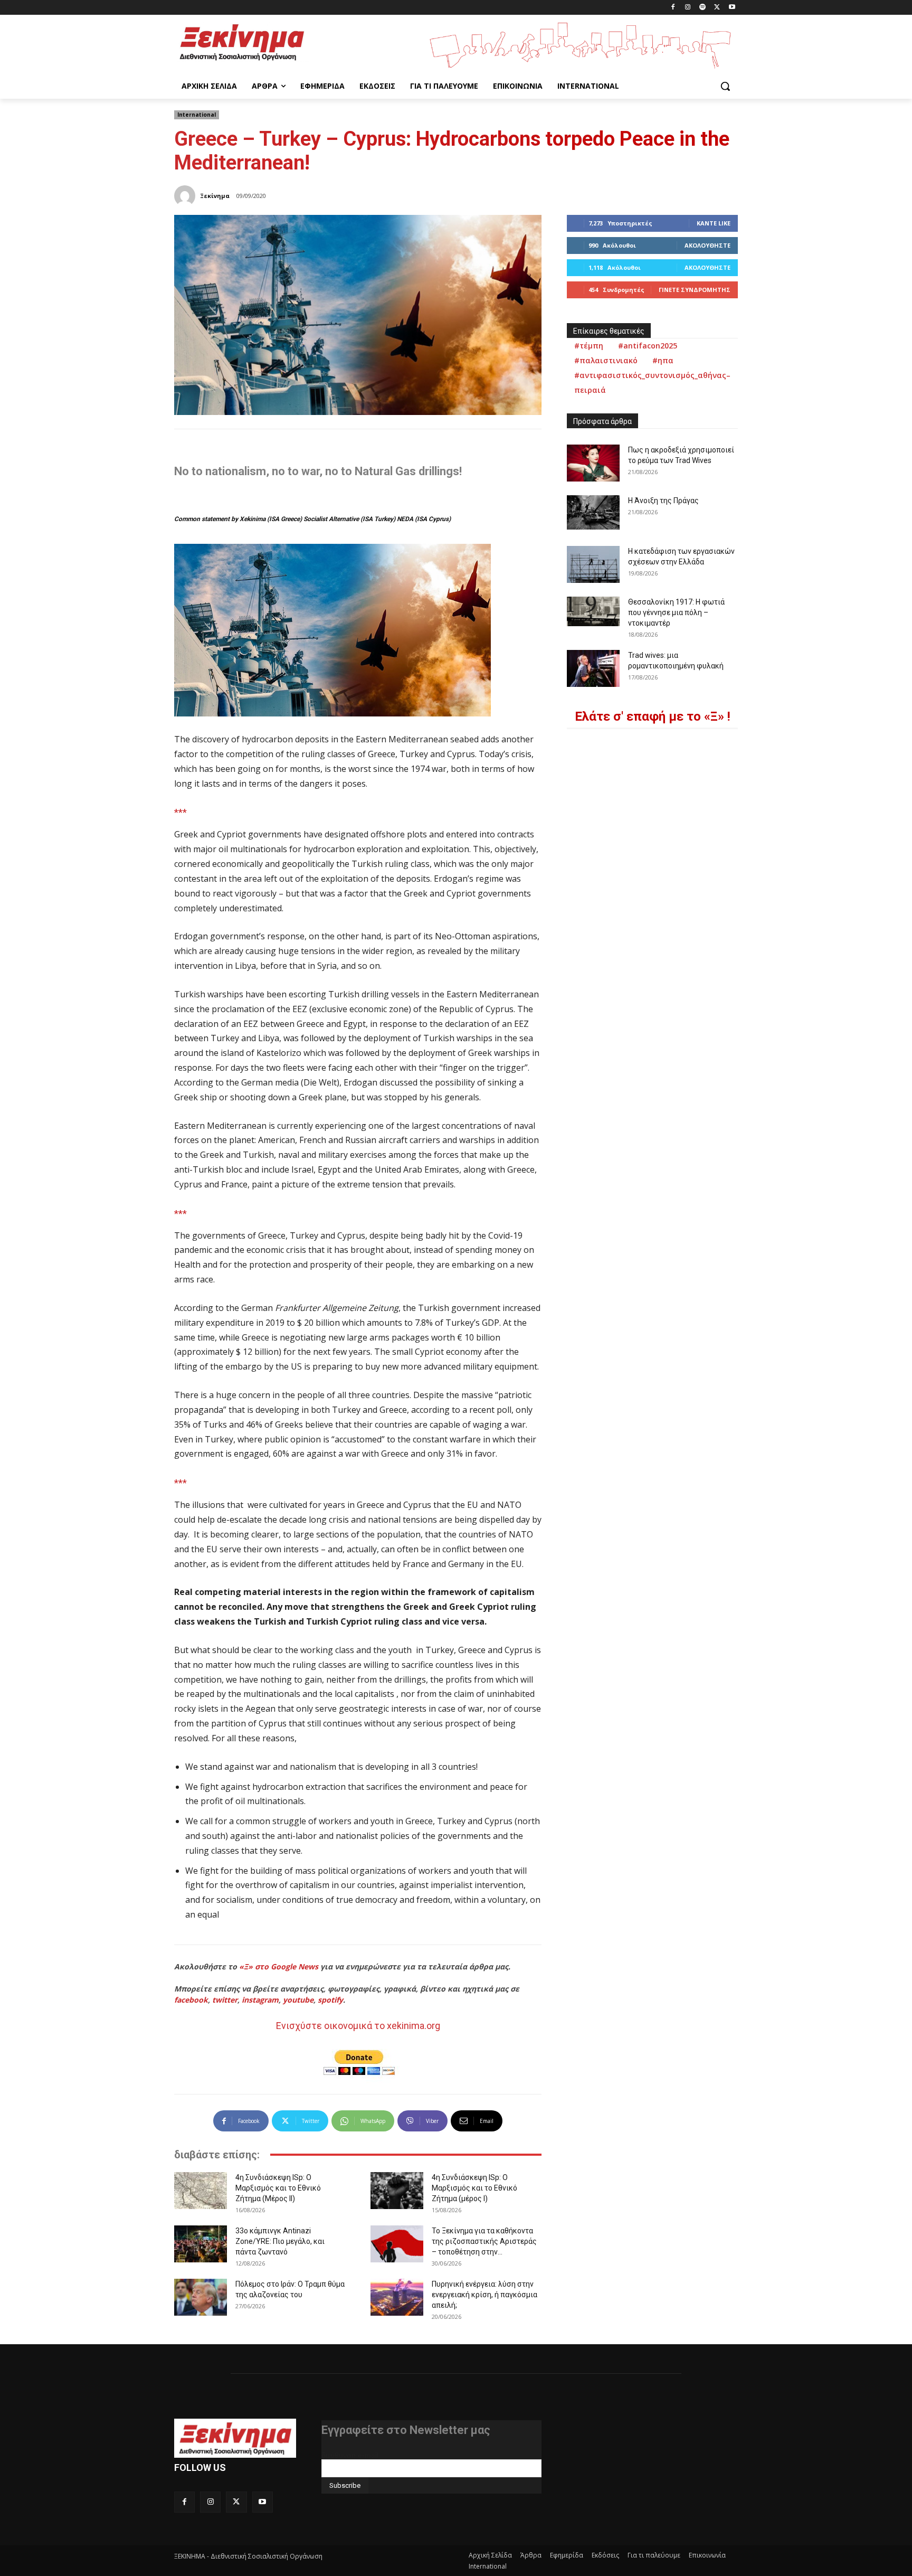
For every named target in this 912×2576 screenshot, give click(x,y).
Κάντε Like (714, 223)
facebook (191, 2000)
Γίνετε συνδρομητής (695, 290)
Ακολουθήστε (707, 245)
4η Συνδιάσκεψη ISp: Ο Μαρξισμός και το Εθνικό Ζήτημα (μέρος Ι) (474, 2188)
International (197, 115)
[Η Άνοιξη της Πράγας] (593, 512)
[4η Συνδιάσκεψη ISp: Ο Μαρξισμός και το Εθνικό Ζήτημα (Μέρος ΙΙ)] (201, 2191)
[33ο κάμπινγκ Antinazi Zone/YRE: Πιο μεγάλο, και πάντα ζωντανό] (201, 2244)
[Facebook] (673, 8)
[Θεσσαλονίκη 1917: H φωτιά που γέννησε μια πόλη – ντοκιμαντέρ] (593, 611)
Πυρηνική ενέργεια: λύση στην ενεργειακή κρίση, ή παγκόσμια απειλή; (484, 2295)
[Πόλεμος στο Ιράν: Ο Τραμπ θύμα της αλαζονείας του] (201, 2297)
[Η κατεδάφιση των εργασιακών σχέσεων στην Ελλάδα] (593, 564)
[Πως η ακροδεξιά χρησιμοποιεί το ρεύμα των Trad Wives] (593, 463)
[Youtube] (732, 8)
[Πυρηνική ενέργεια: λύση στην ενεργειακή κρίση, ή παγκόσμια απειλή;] (397, 2297)
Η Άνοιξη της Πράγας (663, 501)
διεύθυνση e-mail (350, 2455)
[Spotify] (703, 8)
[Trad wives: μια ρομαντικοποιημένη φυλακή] (593, 668)
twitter (225, 2000)
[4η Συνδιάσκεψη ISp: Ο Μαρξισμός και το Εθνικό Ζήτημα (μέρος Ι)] (397, 2191)
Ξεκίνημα (215, 196)
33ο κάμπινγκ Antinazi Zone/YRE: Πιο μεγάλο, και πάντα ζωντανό (280, 2241)
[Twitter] (717, 8)
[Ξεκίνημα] (186, 196)
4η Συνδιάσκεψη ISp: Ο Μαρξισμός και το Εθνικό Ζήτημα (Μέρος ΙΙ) (278, 2188)
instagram (260, 2000)
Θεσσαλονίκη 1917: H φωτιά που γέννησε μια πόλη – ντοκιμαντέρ (676, 612)
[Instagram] (688, 8)
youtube (298, 2000)
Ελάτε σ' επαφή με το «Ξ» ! (653, 716)
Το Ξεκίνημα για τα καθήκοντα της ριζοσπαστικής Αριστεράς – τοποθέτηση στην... (484, 2241)
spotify (330, 2000)
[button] (725, 86)
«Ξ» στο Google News (279, 1966)
